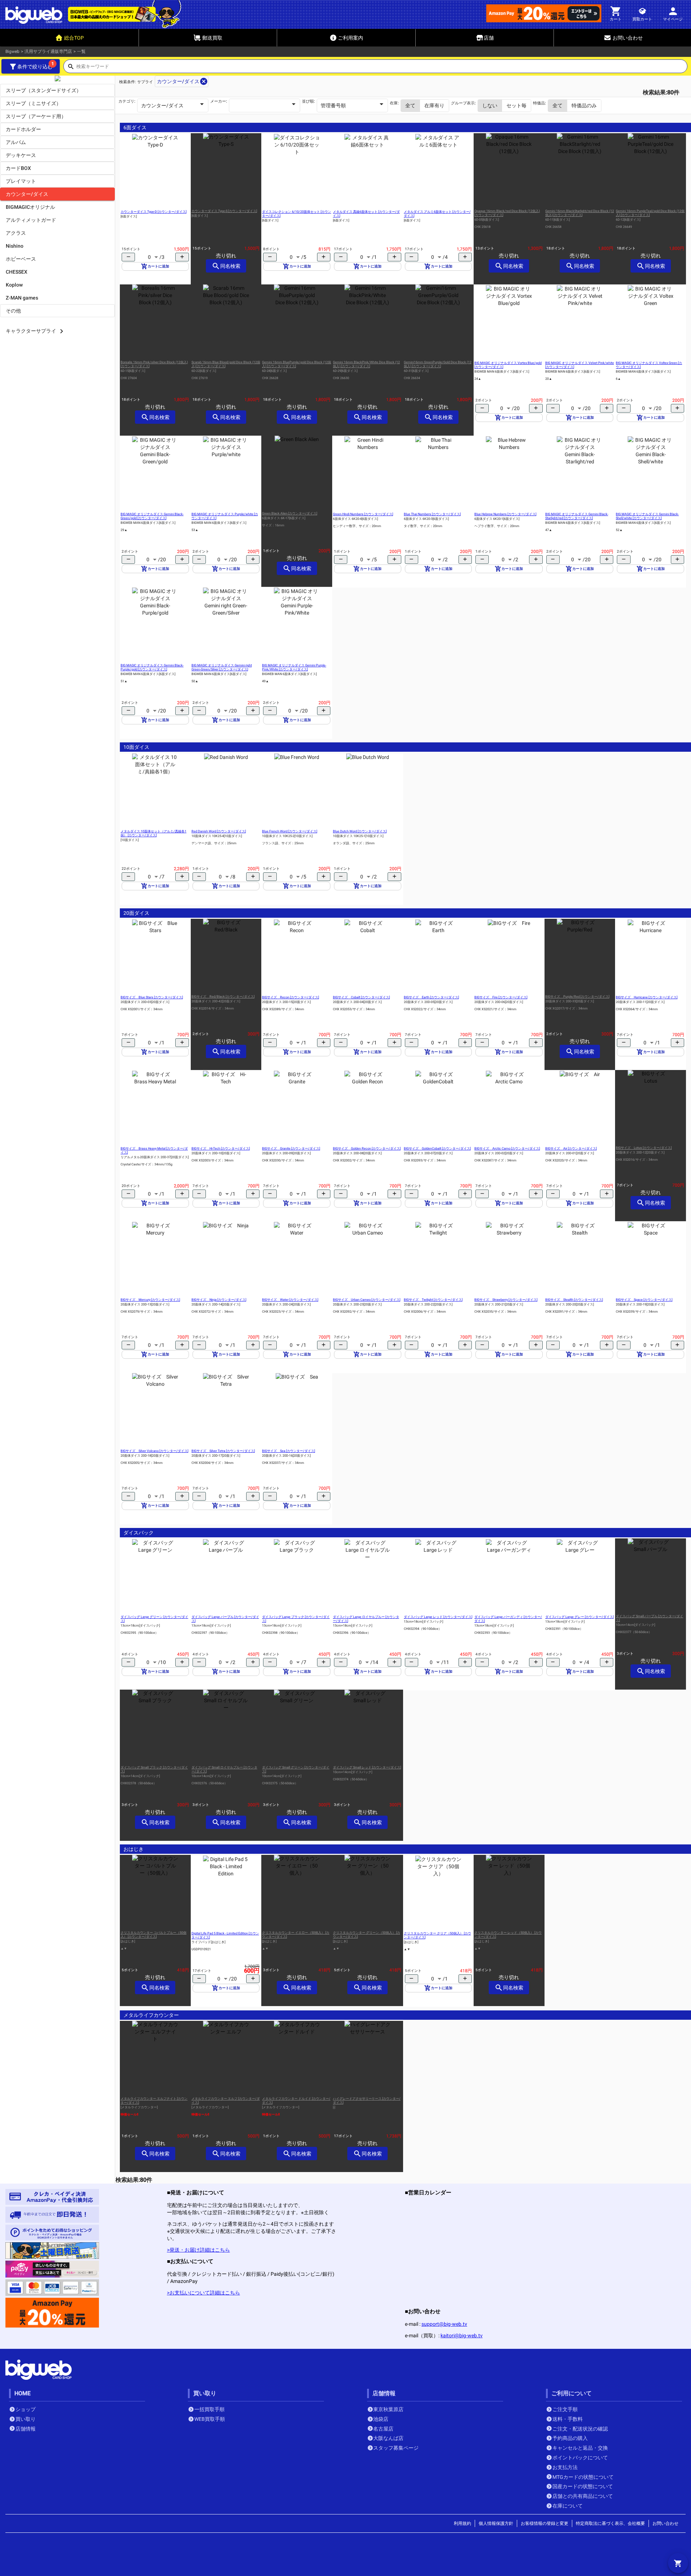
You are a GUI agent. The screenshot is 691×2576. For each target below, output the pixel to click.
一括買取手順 (209, 2409)
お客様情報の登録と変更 (545, 2523)
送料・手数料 (568, 2419)
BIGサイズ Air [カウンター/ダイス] (571, 1148)
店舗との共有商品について (583, 2496)
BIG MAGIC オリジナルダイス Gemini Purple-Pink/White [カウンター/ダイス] (294, 667)
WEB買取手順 (210, 2419)
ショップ (26, 2409)
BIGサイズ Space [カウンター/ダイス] (644, 1300)
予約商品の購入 (570, 2438)
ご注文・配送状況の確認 (580, 2429)
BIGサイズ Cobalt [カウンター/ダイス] (361, 997)
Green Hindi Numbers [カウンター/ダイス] (363, 514)
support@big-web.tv (444, 2324)
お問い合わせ (665, 2523)
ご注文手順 (565, 2409)
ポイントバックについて (580, 2458)
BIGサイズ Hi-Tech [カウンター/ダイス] (221, 1148)
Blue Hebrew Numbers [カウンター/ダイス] (505, 514)
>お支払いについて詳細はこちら (204, 2293)
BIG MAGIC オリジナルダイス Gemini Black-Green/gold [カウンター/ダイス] (152, 516)
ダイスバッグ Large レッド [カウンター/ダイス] (438, 1617)
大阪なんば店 (388, 2438)
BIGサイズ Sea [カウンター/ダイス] (288, 1451)
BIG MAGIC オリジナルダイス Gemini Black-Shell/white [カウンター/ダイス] (647, 516)
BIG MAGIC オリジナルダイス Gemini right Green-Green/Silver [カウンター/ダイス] (222, 667)
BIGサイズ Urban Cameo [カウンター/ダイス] (367, 1300)
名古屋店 (383, 2429)
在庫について (568, 2506)
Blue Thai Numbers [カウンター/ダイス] (432, 514)
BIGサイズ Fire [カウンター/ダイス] (501, 997)
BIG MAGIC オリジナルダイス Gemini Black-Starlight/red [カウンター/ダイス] (577, 516)
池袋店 (381, 2419)
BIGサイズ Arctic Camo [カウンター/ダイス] (507, 1148)
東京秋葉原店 (388, 2409)
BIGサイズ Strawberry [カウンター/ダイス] (506, 1300)
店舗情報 (26, 2429)
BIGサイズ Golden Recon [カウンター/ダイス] (367, 1148)
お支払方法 (565, 2467)
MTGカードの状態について (583, 2477)
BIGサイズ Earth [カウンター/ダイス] (431, 997)
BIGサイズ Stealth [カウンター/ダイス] (574, 1300)
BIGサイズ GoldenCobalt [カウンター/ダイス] (437, 1148)
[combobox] (382, 68)
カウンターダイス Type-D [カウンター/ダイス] (153, 212)
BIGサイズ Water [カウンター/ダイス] (290, 1300)
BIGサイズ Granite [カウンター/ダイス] (291, 1148)
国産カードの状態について (583, 2486)
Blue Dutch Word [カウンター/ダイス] (360, 831)
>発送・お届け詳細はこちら (198, 2250)
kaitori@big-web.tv (462, 2336)
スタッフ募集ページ (396, 2448)
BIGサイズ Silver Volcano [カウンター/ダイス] (154, 1451)
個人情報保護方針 (496, 2523)
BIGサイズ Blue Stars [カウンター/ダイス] (152, 997)
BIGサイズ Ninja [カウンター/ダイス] (219, 1300)
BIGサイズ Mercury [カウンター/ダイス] (150, 1300)
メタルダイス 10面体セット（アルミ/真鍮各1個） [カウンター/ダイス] (153, 833)
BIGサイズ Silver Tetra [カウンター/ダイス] (223, 1451)
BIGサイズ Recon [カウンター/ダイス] (290, 997)
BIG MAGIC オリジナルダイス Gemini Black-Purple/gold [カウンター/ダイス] (152, 667)
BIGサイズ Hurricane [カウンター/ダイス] (647, 997)
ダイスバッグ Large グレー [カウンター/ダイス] (579, 1617)
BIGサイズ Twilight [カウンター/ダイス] (433, 1300)
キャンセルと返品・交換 (580, 2448)
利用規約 (462, 2523)
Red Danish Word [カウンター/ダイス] (219, 831)
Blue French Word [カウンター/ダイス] (290, 831)
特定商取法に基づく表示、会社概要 (610, 2523)
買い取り (26, 2419)
